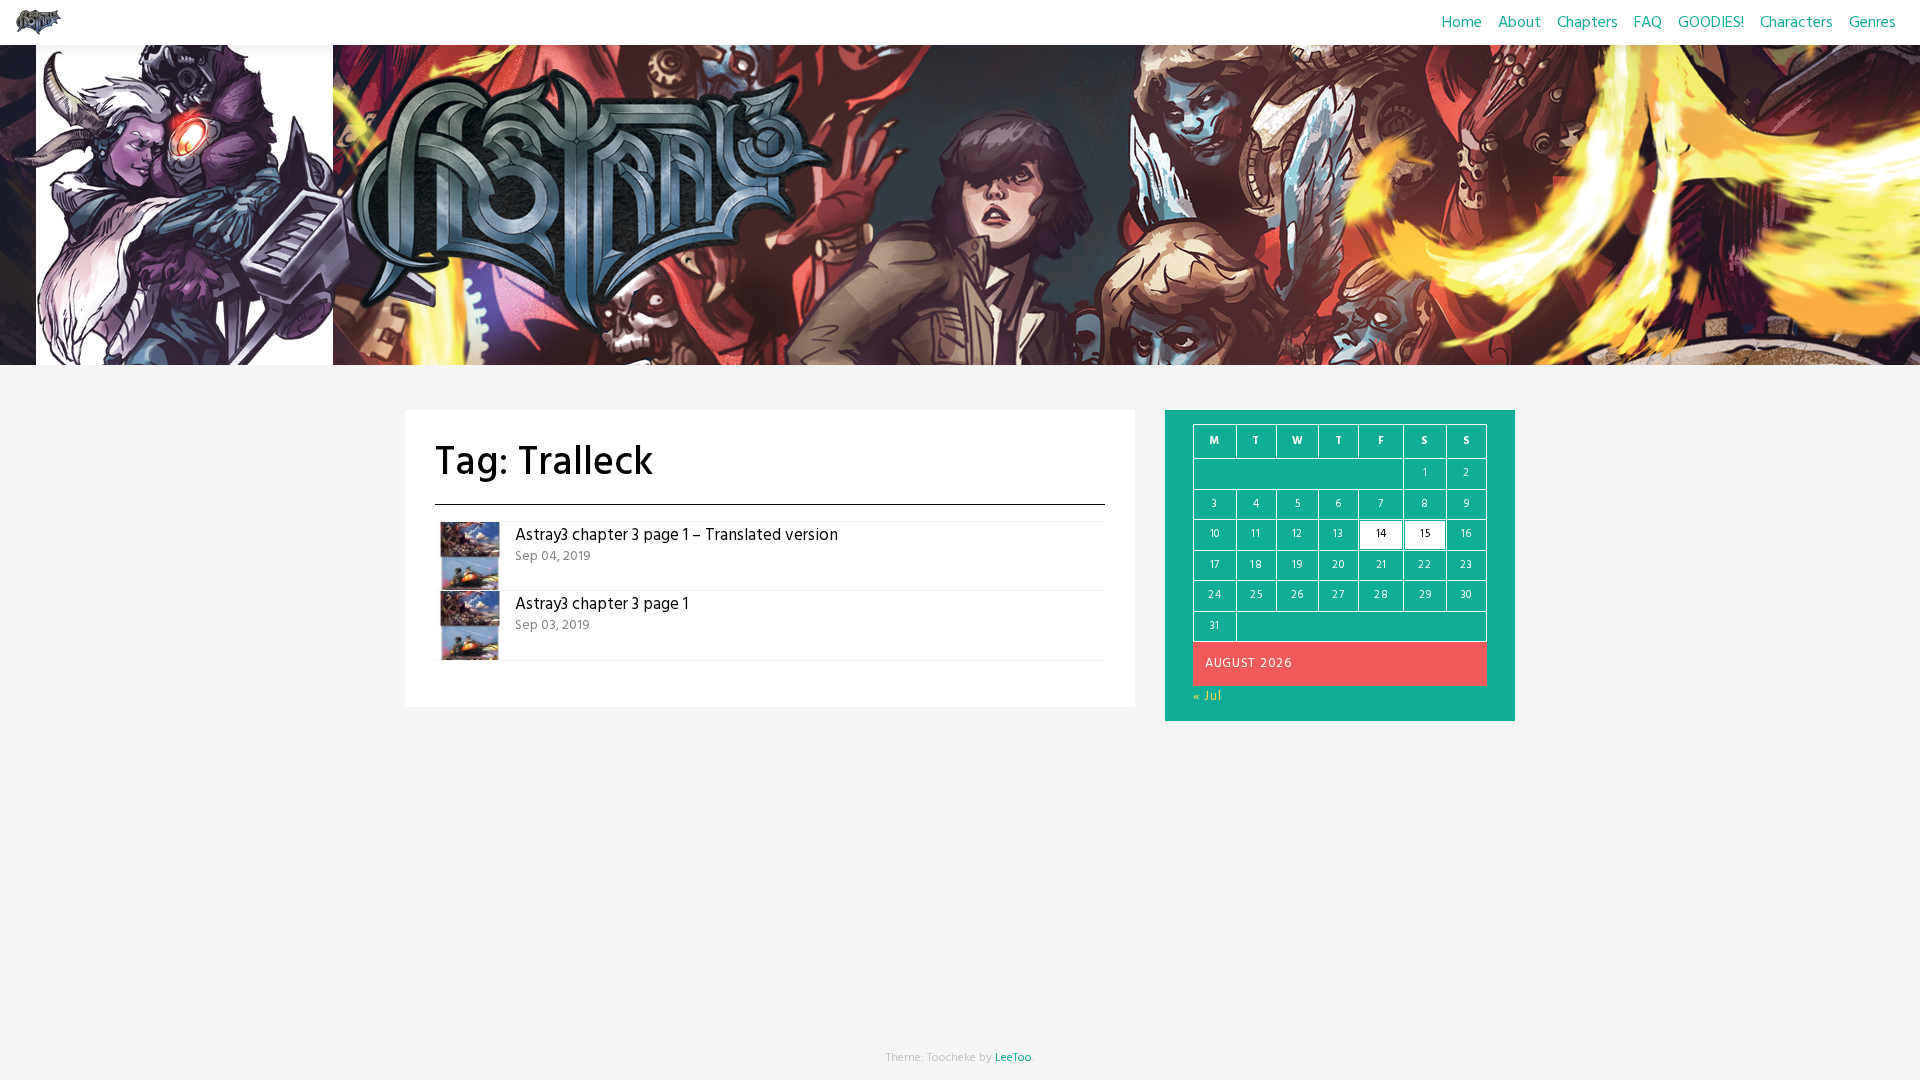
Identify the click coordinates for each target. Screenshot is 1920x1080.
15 (1425, 534)
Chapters (1587, 23)
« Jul (1207, 696)
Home (1462, 23)
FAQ (1648, 23)
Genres (1872, 23)
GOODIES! (1711, 23)
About (1519, 23)
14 (1381, 534)
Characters (1796, 23)
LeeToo (1013, 1058)
